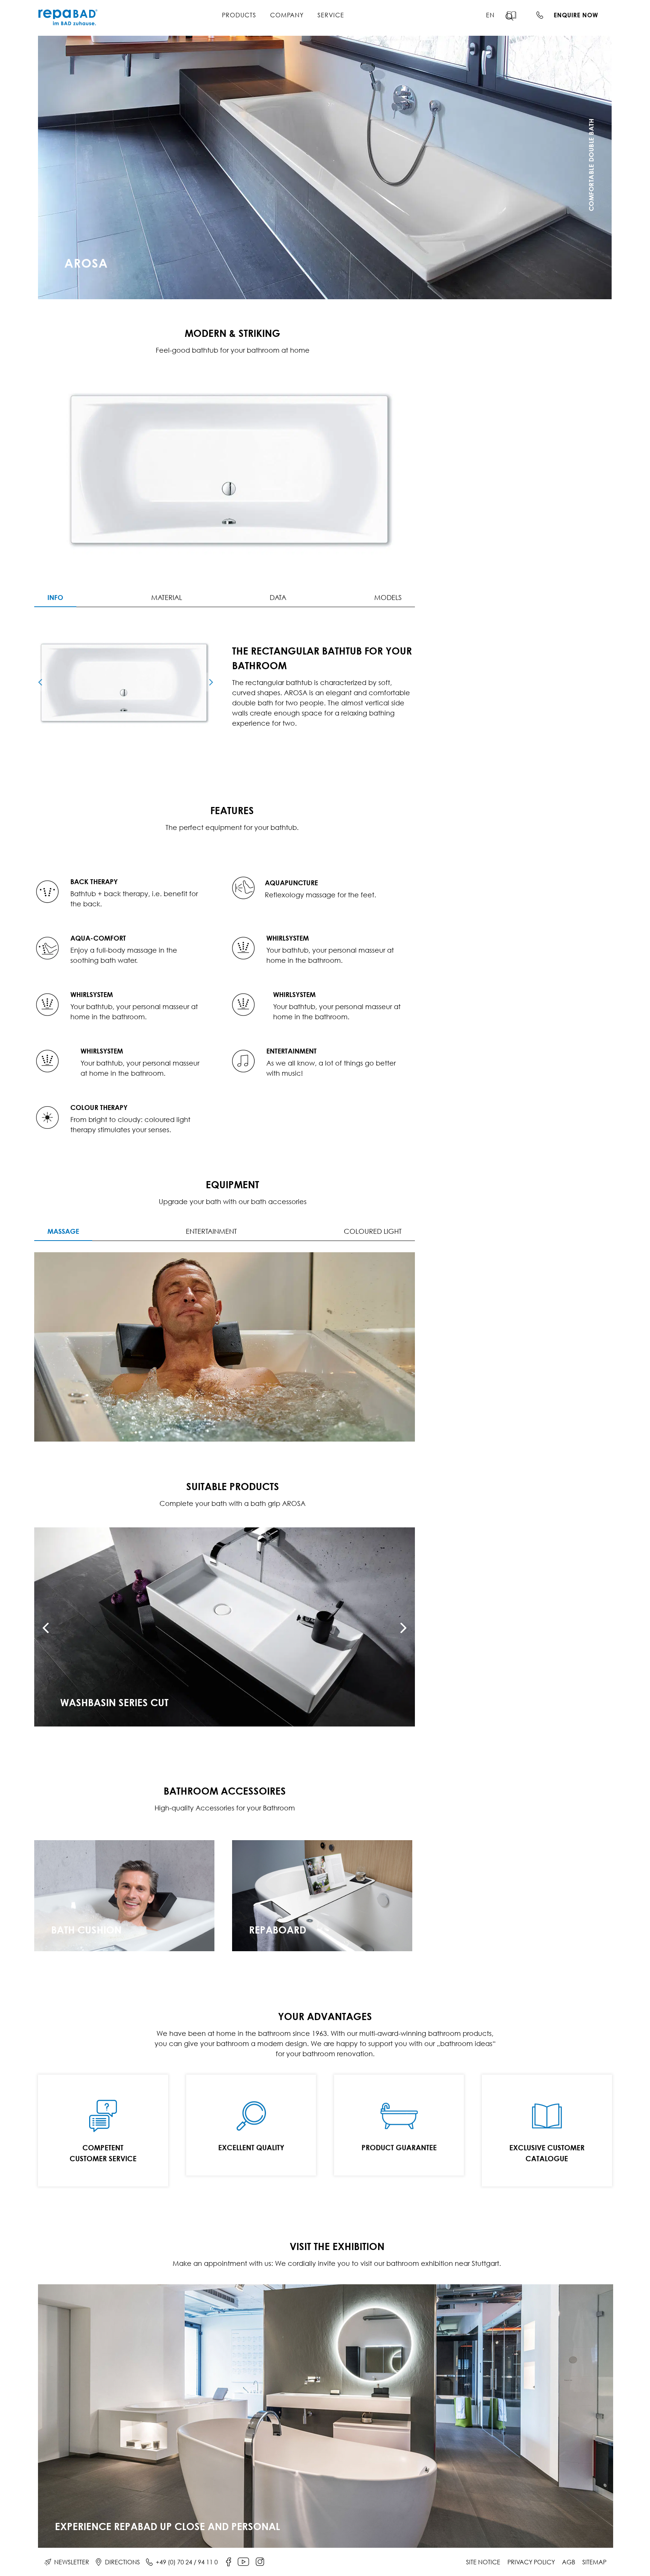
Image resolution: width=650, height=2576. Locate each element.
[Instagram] (260, 2562)
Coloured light (373, 1231)
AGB (569, 2562)
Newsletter (72, 2562)
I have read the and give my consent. (514, 263)
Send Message (522, 282)
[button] (514, 17)
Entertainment (211, 1231)
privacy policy (507, 263)
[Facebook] (229, 2562)
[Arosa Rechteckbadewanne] (126, 682)
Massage (63, 1231)
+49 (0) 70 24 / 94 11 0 (187, 2562)
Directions (122, 2562)
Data (278, 598)
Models (388, 598)
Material (167, 598)
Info (55, 597)
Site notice (483, 2562)
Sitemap (594, 2562)
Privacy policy (531, 2562)
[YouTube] (243, 2562)
